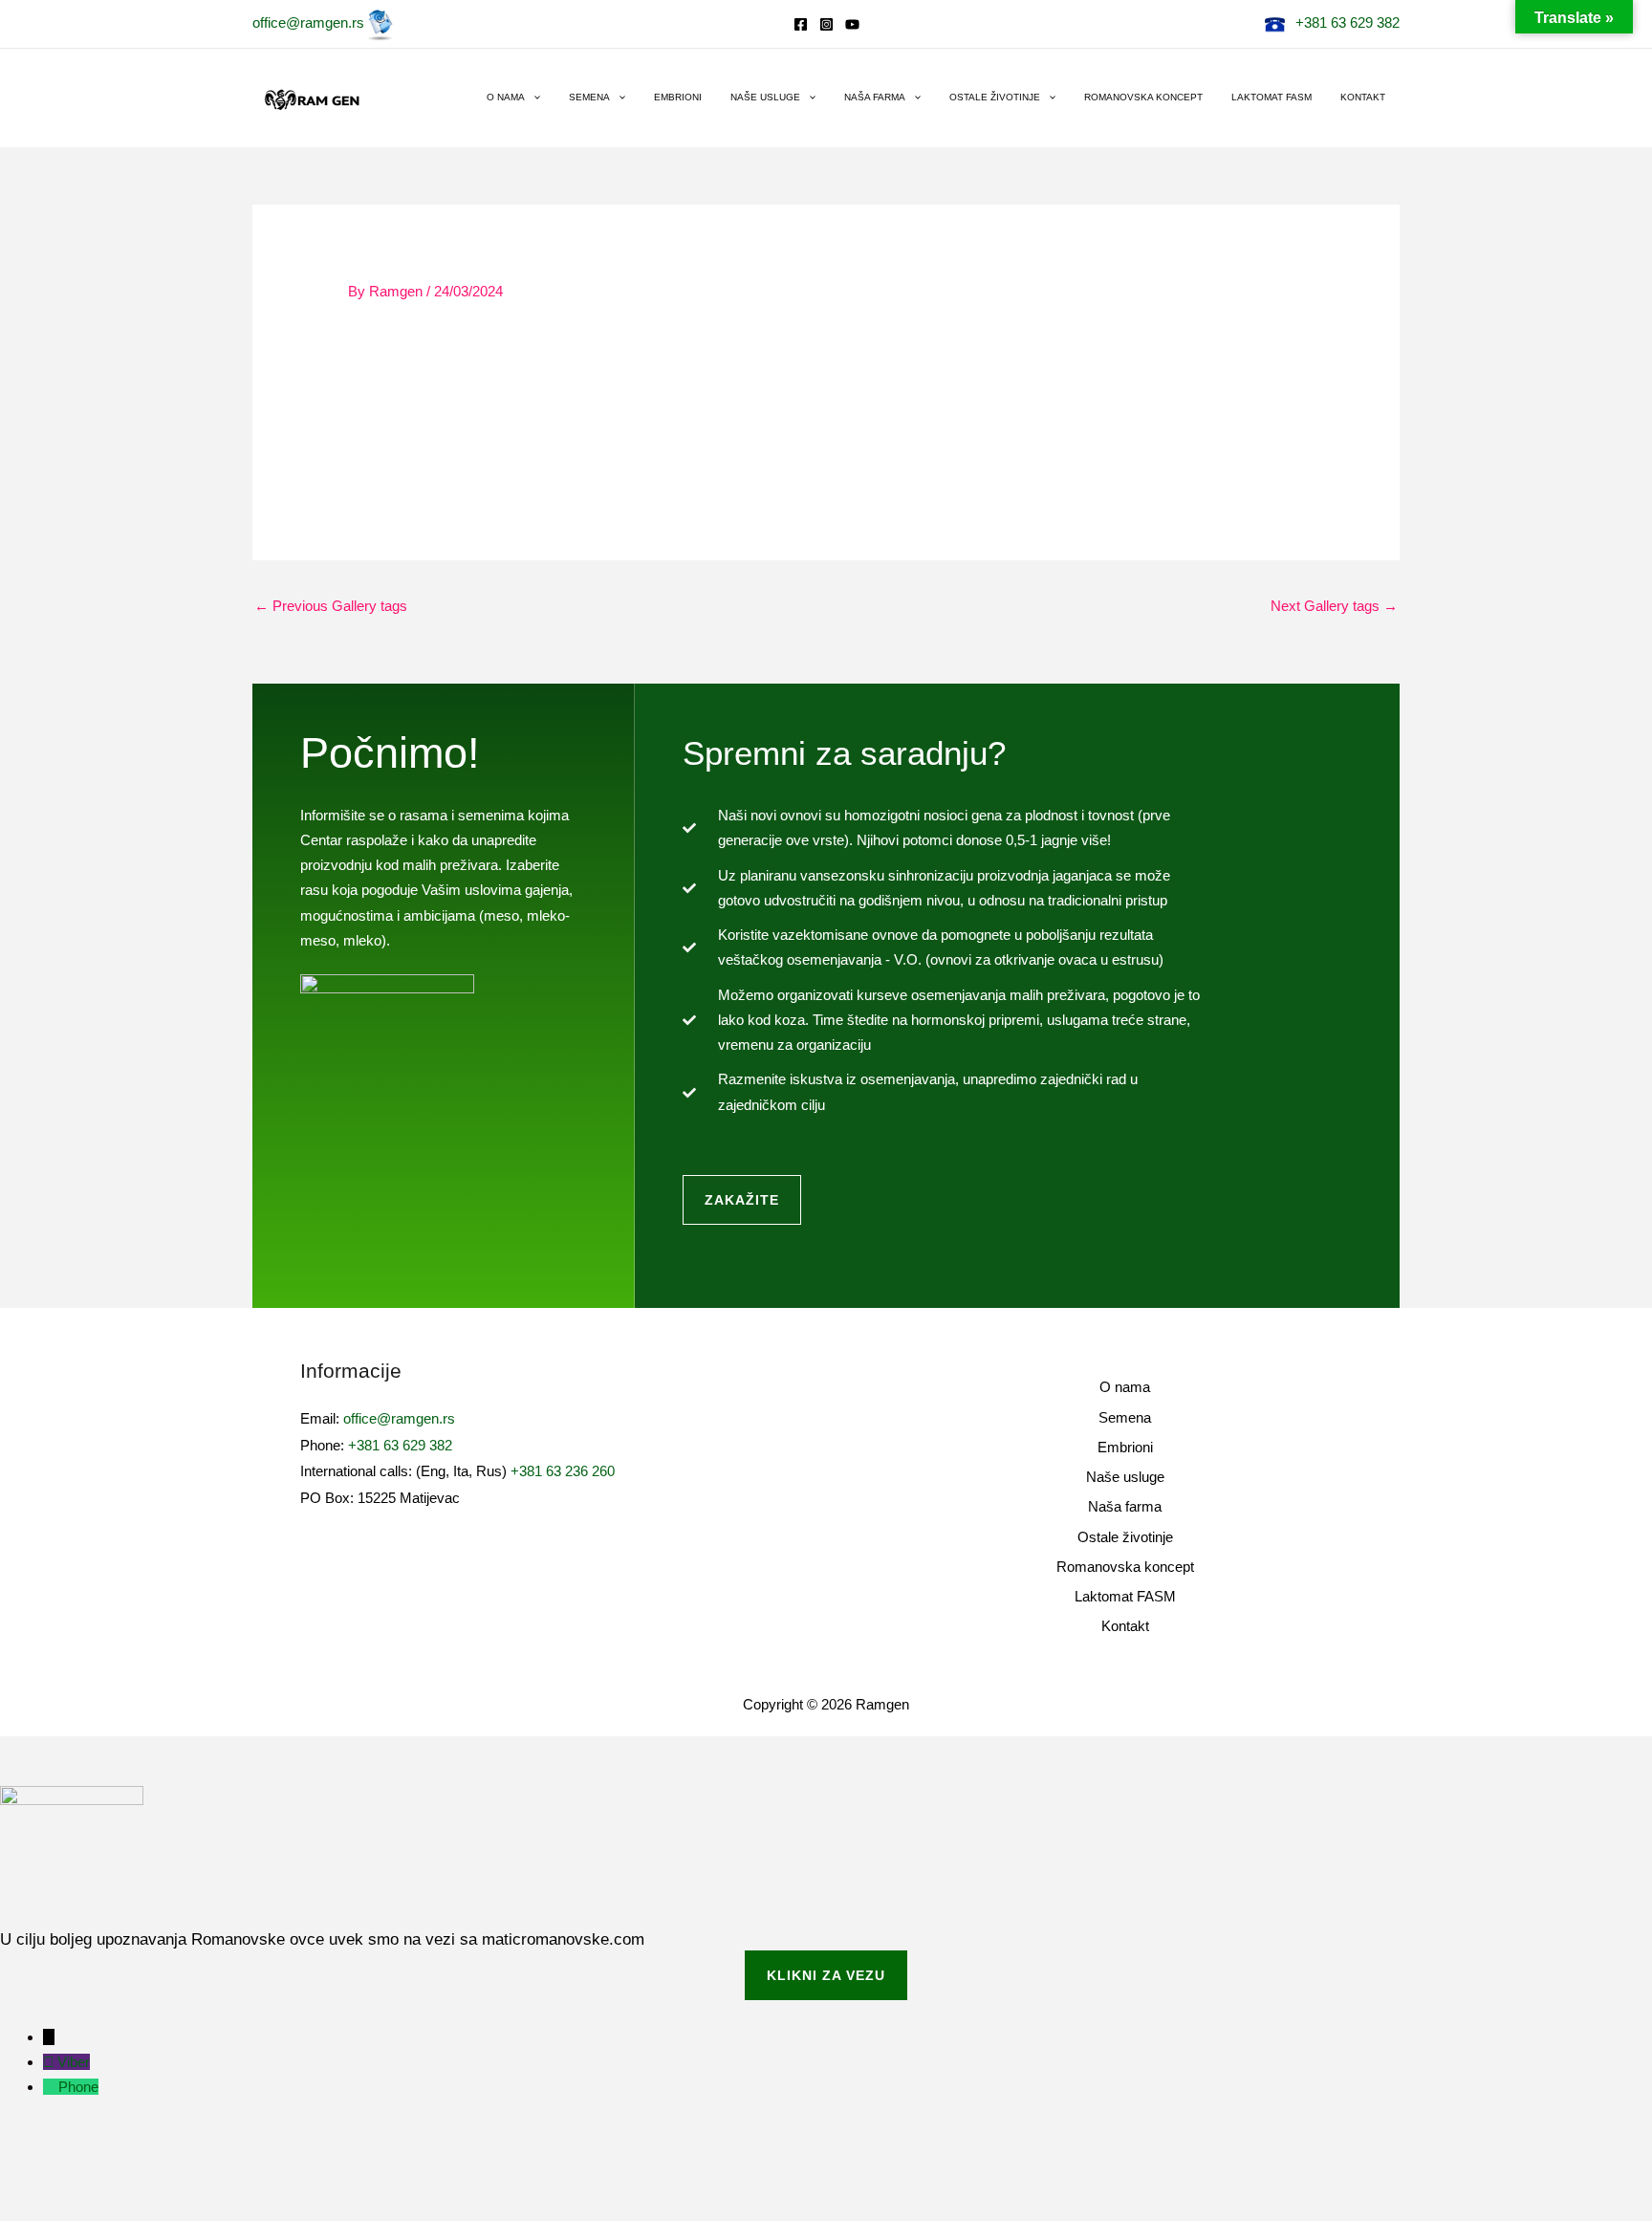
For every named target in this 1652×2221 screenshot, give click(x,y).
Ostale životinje (995, 97)
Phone (78, 2087)
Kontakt (1363, 97)
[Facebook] (801, 24)
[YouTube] (852, 24)
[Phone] (51, 2087)
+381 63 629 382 (1348, 22)
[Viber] (50, 2062)
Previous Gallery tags (331, 606)
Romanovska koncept (1143, 97)
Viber (74, 2062)
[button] (533, 98)
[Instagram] (826, 24)
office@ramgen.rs (308, 22)
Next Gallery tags (1334, 606)
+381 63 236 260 (563, 1471)
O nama (506, 97)
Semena (589, 97)
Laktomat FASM (1272, 97)
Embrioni (678, 97)
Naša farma (875, 97)
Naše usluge (765, 97)
